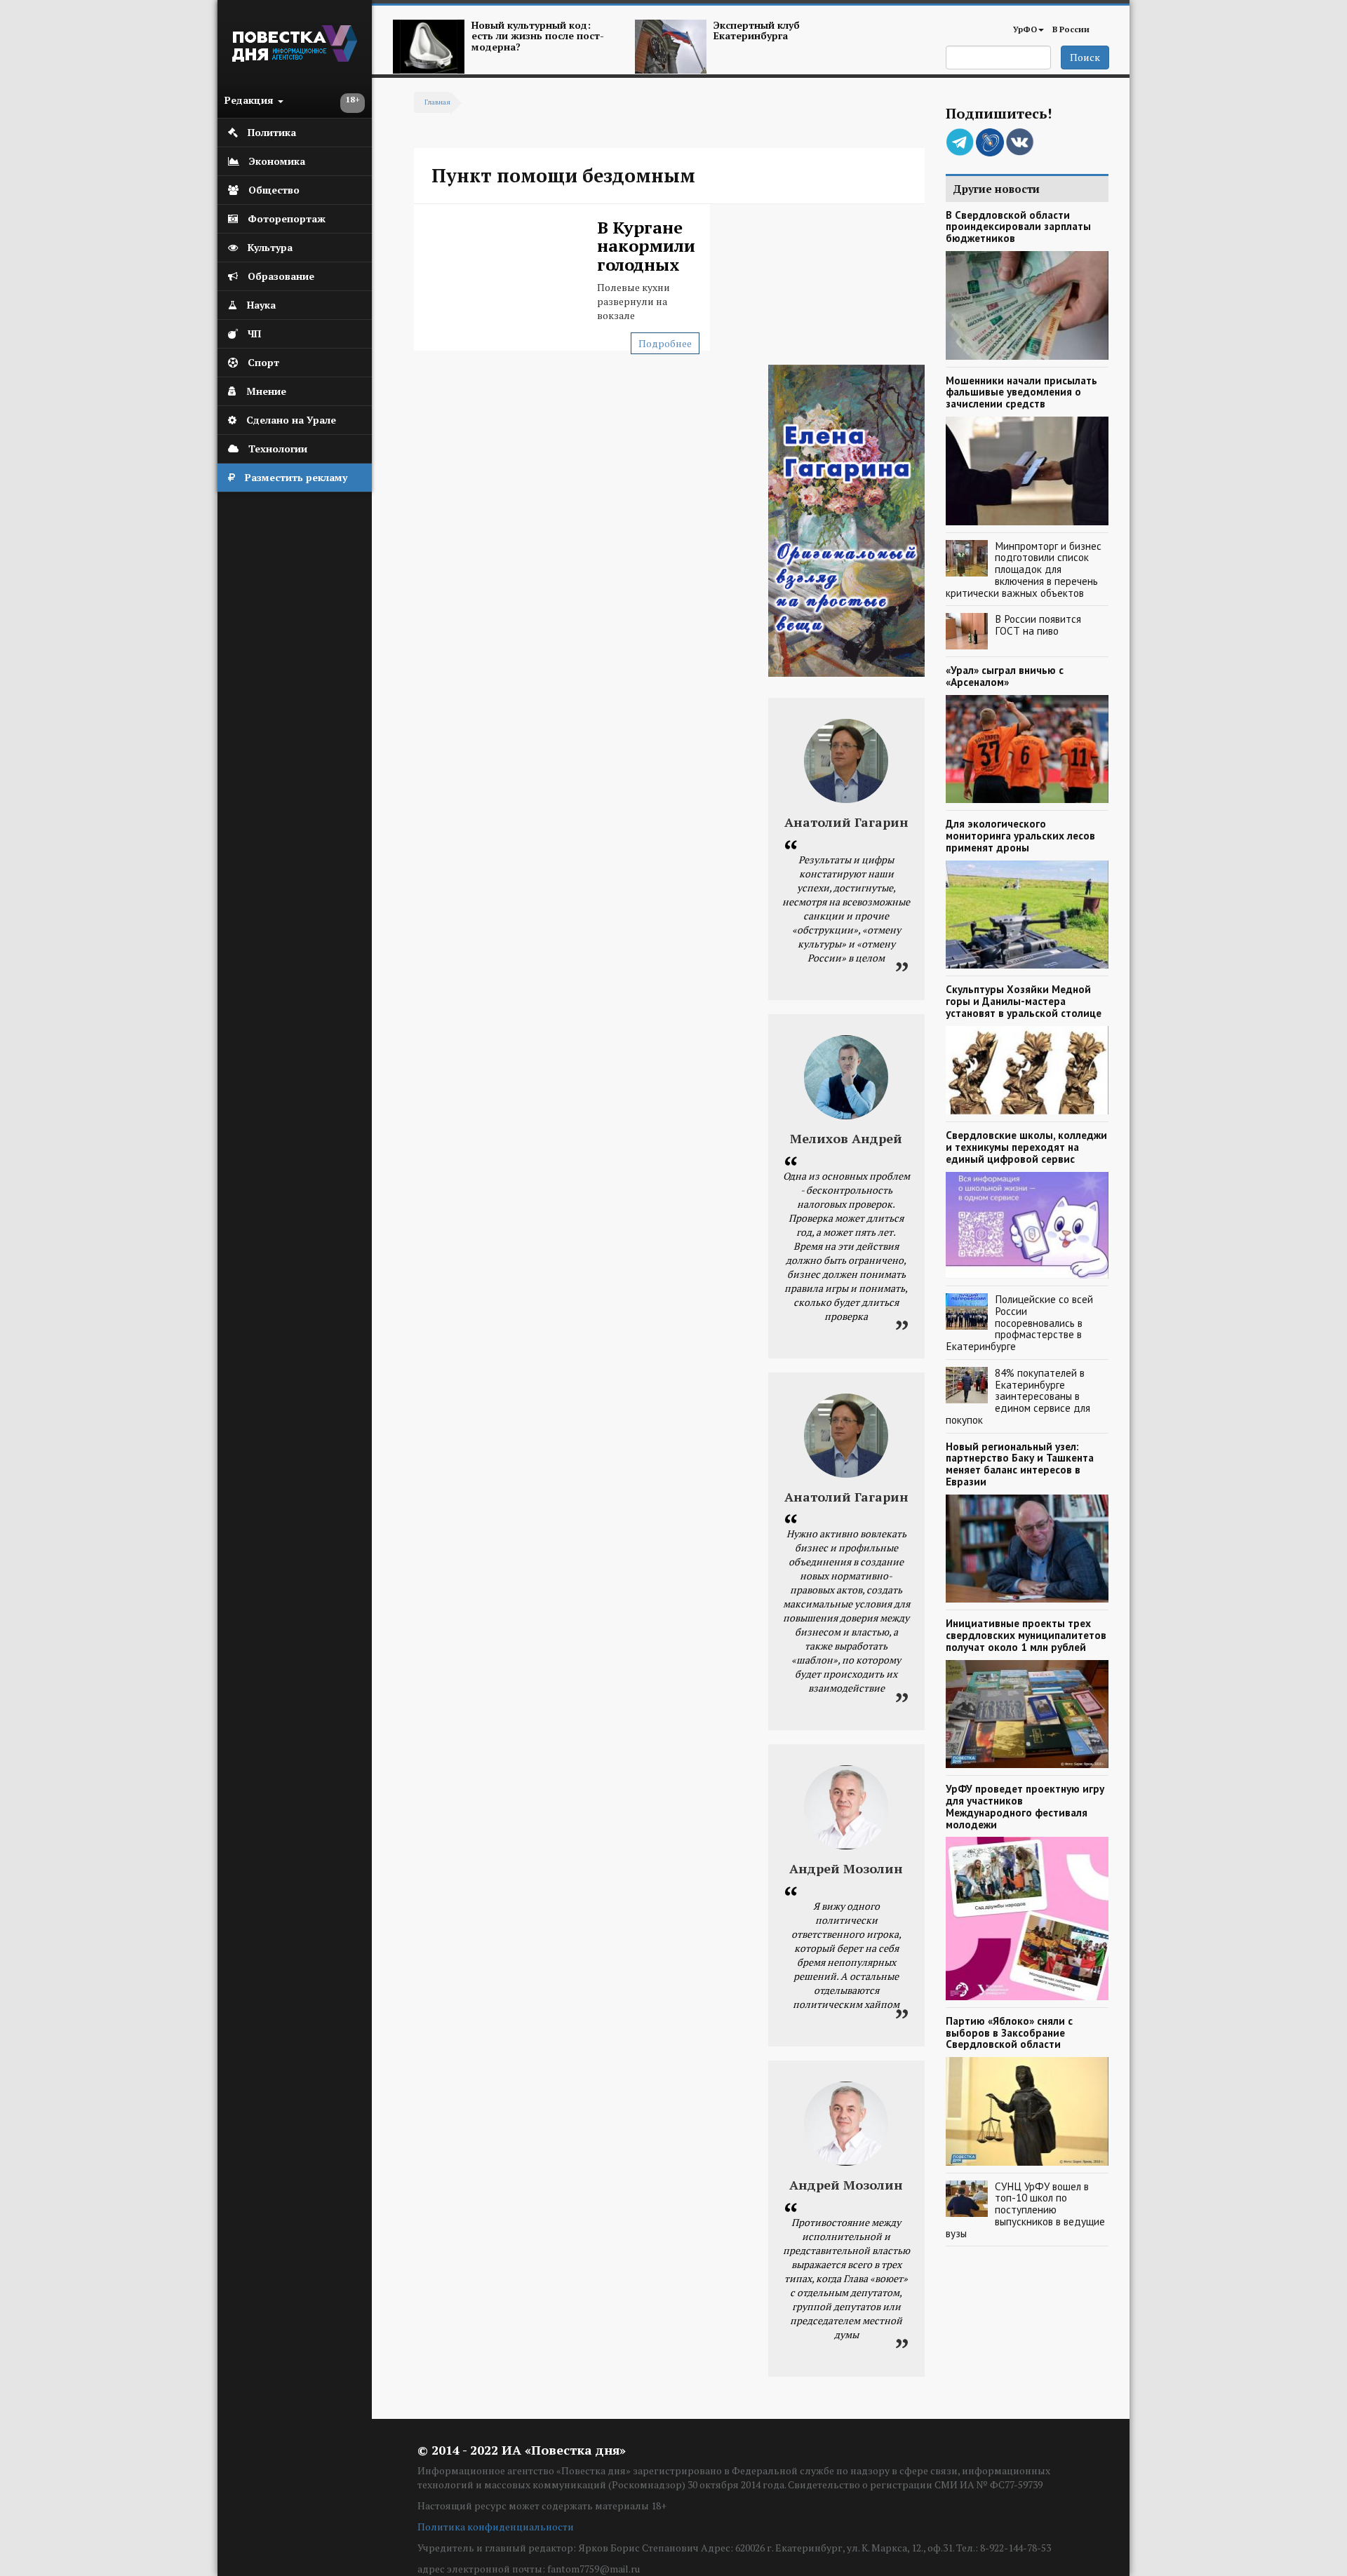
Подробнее (665, 343)
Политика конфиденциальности (496, 2527)
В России (1071, 29)
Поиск (1085, 57)
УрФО (1025, 29)
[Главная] (295, 58)
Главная (437, 102)
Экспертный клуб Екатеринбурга (757, 30)
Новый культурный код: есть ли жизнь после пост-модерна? (538, 36)
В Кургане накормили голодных (646, 246)
